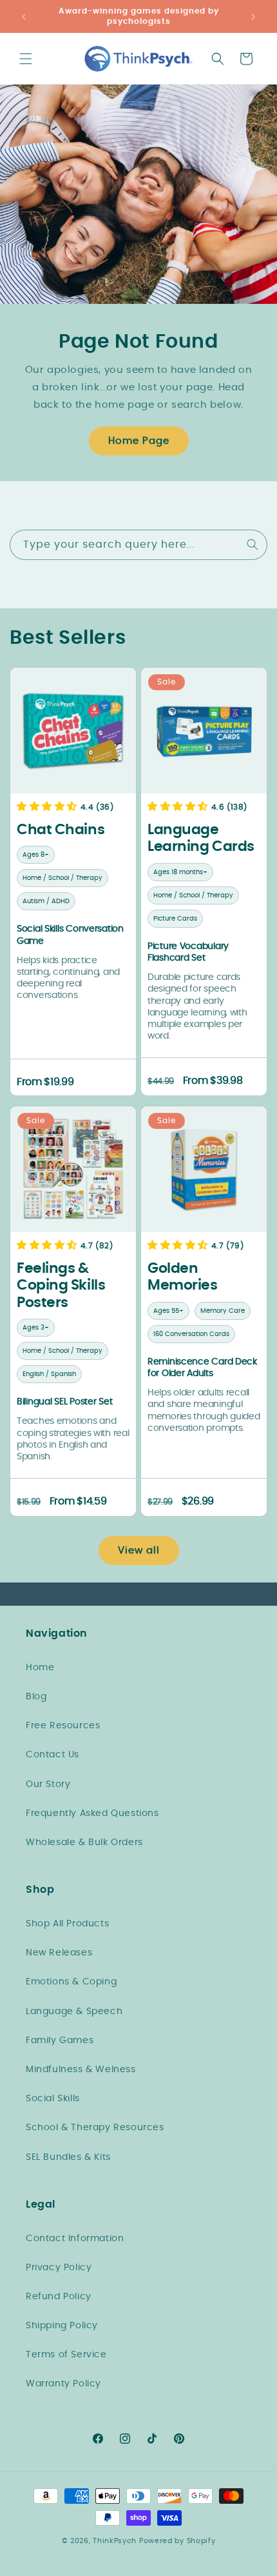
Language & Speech (74, 2012)
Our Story (48, 1784)
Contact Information (75, 2239)
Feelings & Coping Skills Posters (61, 1285)
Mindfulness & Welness (81, 2070)
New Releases (59, 1953)
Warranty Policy (63, 2384)
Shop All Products (67, 1924)
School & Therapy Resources (95, 2128)
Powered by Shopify (177, 2541)
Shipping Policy (62, 2326)
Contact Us (53, 1755)
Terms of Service (66, 2355)
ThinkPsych (115, 2541)
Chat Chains (61, 830)
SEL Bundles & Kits (68, 2157)
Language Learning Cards (201, 838)
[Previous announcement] (24, 17)
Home (40, 1668)
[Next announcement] (253, 17)
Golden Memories (182, 1277)
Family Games (60, 2041)
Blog (36, 1697)
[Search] (253, 544)
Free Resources (63, 1726)
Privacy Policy (59, 2268)
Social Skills (53, 2099)
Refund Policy (59, 2297)
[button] (26, 59)
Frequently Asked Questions (92, 1813)
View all (139, 1551)
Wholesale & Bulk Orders (84, 1842)
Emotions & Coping (71, 1982)
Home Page (139, 441)
